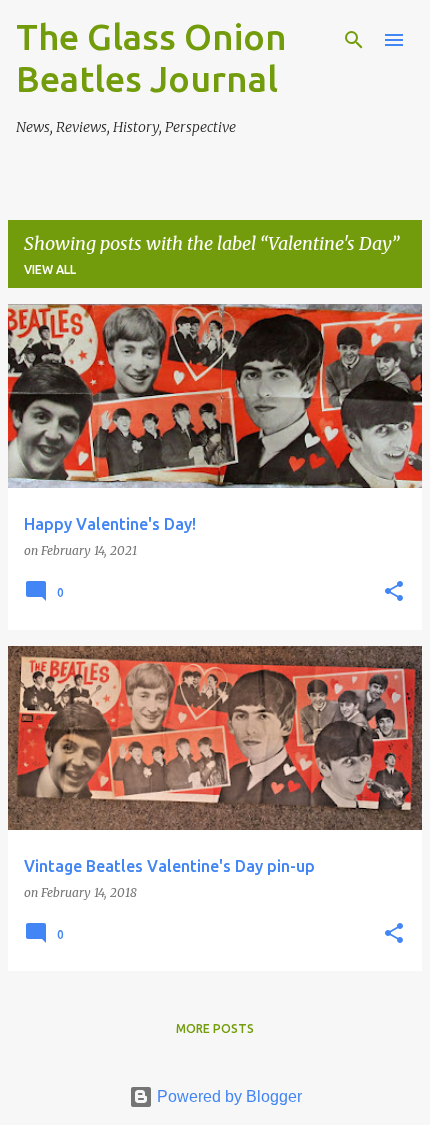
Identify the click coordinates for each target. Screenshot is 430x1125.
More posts (215, 1028)
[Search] (354, 40)
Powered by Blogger (227, 1096)
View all (50, 269)
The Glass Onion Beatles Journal (151, 57)
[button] (394, 592)
